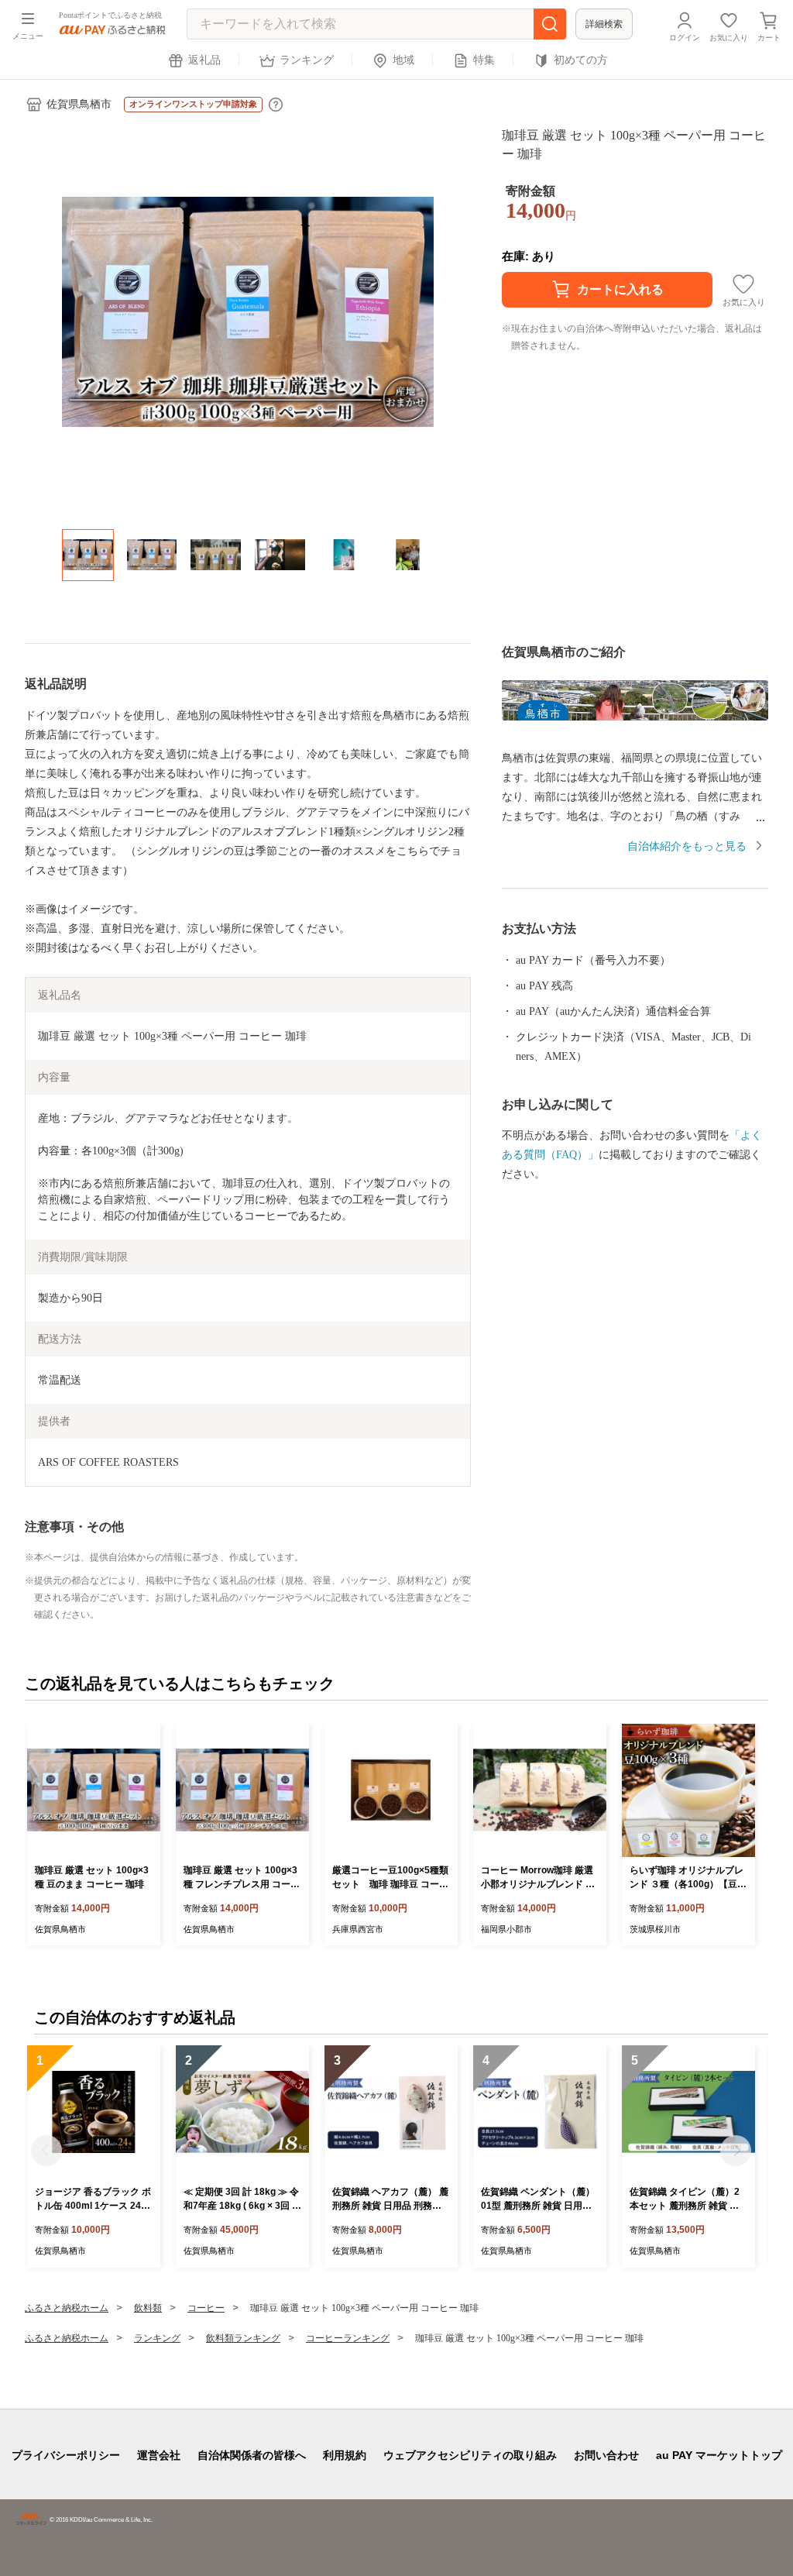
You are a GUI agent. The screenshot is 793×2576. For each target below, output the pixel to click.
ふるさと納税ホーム (67, 2308)
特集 (484, 60)
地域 (403, 60)
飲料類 (148, 2308)
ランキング (307, 60)
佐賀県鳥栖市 (79, 104)
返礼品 (204, 60)
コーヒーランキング (348, 2338)
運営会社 (159, 2455)
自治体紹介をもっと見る (687, 846)
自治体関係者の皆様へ (252, 2455)
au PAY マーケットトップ (719, 2455)
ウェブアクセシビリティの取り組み (470, 2455)
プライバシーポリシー (66, 2455)
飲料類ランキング (243, 2338)
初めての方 (581, 60)
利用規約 (345, 2455)
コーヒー (206, 2308)
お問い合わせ (606, 2455)
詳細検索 (604, 24)
